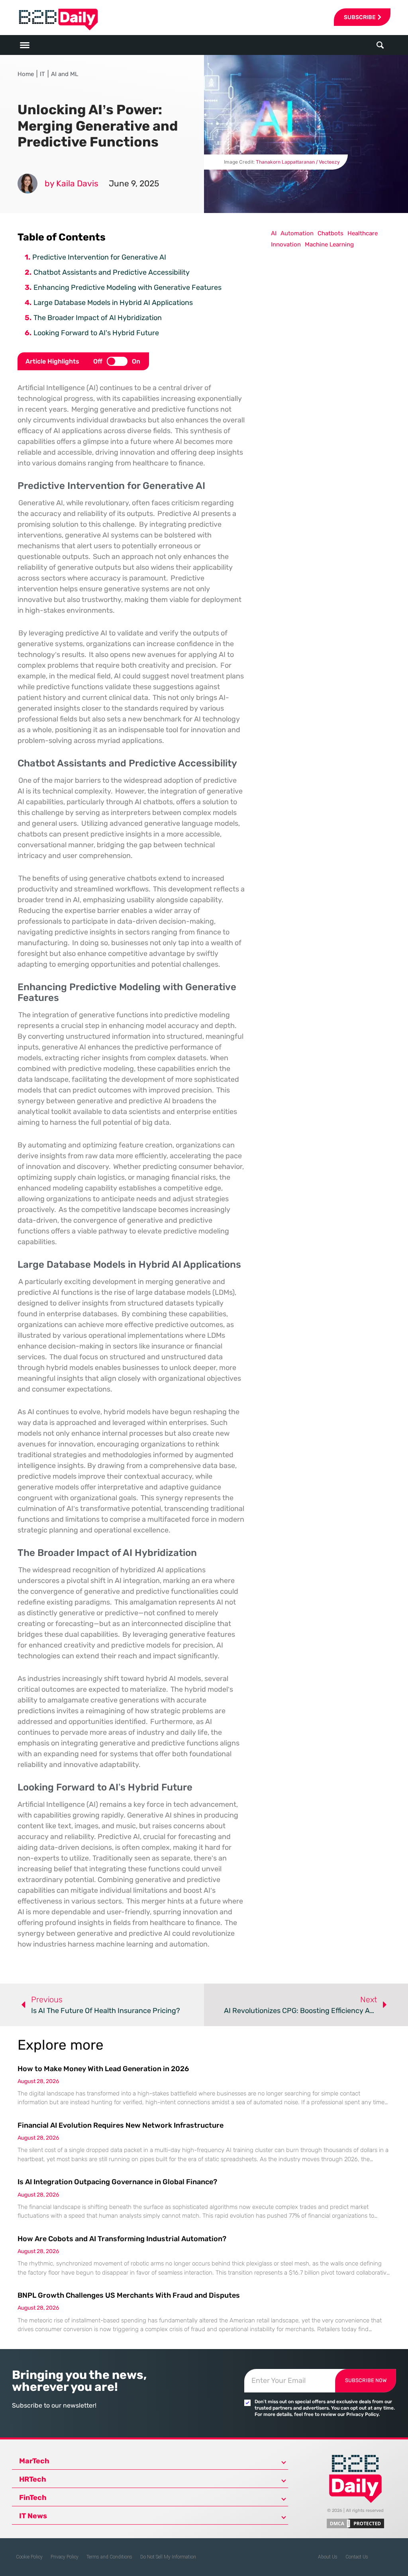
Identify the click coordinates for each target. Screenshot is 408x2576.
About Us (328, 2557)
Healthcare (363, 233)
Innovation (286, 244)
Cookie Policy (29, 2557)
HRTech (33, 2479)
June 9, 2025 (134, 183)
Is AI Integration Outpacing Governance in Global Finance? (117, 2182)
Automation (297, 233)
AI (274, 233)
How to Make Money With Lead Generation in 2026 (103, 2069)
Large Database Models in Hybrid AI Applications (113, 303)
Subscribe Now (366, 2380)
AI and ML (65, 74)
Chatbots (331, 233)
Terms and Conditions (109, 2557)
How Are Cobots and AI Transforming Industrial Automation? (122, 2239)
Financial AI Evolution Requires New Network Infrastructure (121, 2125)
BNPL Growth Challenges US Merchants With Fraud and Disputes (129, 2295)
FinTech (33, 2498)
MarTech (34, 2461)
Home (26, 74)
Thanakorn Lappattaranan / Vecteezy (298, 162)
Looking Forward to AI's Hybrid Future (96, 333)
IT (42, 74)
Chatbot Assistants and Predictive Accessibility (112, 272)
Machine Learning (329, 244)
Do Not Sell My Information (168, 2557)
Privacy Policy (65, 2557)
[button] (380, 45)
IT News (33, 2516)
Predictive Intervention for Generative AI (99, 257)
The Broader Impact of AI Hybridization (98, 318)
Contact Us (357, 2557)
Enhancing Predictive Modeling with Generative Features (127, 287)
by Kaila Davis (72, 183)
